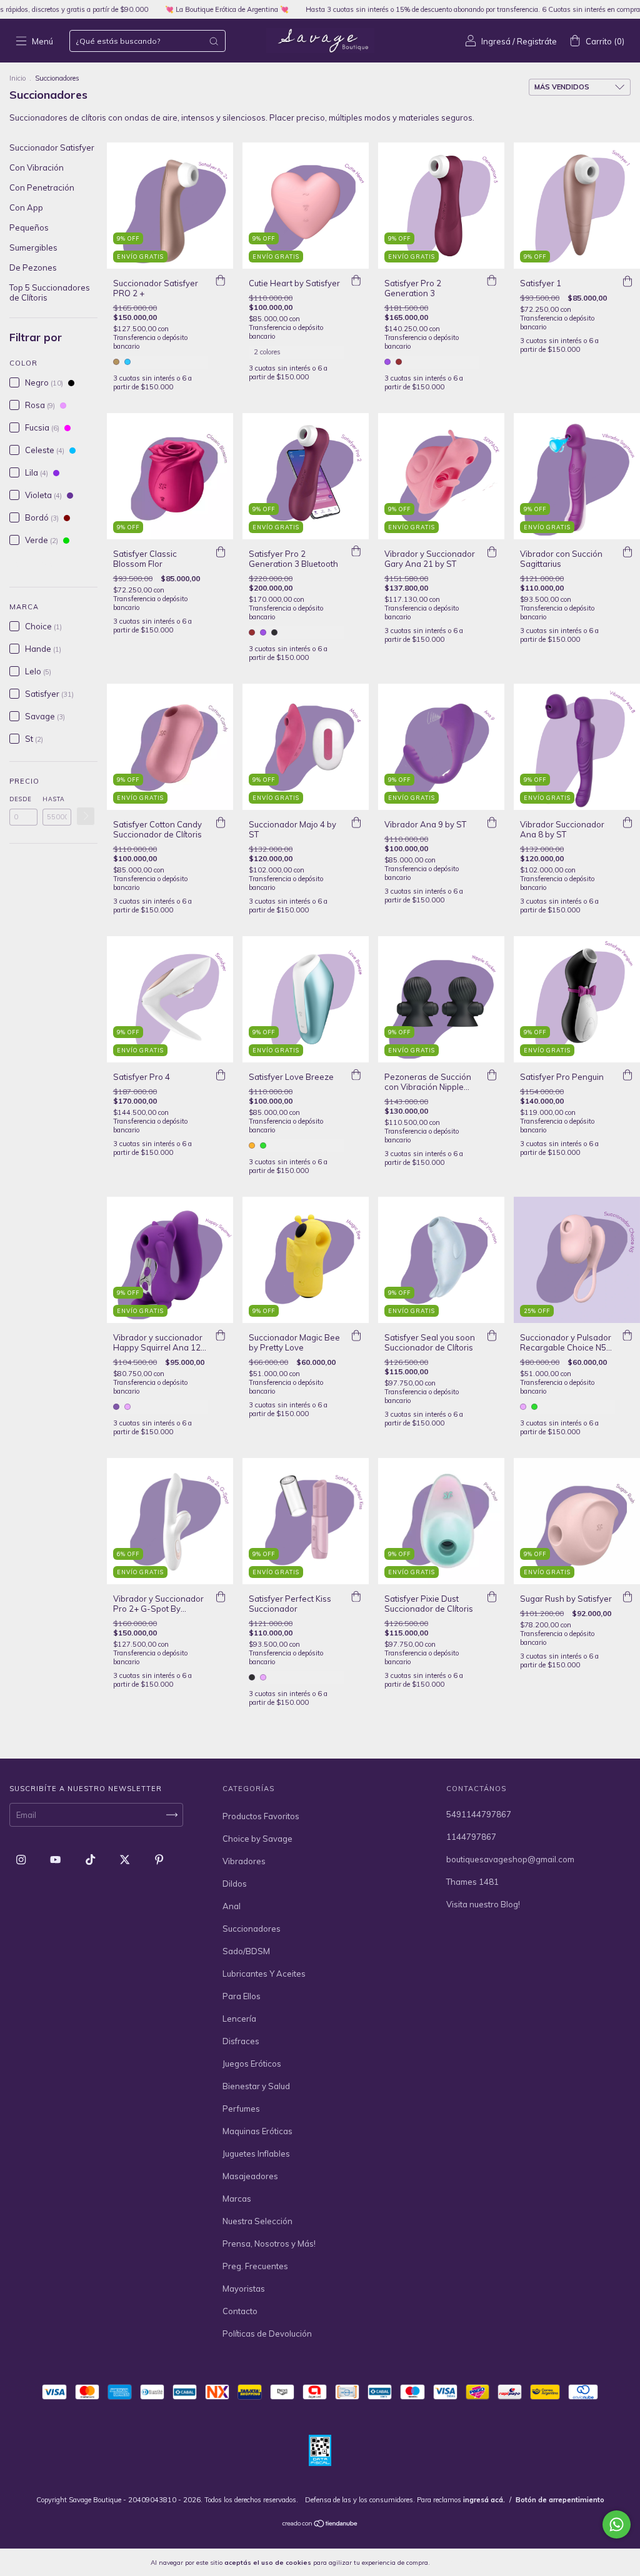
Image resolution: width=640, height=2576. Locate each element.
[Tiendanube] (320, 2525)
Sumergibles (33, 247)
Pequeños (29, 227)
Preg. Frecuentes (255, 2266)
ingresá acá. (484, 2500)
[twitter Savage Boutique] (126, 1860)
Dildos (235, 1884)
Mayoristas (244, 2289)
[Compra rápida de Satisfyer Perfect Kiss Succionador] (356, 1597)
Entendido (464, 2562)
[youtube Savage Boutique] (56, 1860)
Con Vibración (37, 167)
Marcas (237, 2199)
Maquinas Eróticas (257, 2131)
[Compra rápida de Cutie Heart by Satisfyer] (356, 281)
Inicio (17, 78)
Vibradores (244, 1861)
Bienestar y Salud (256, 2086)
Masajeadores (250, 2176)
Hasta (54, 799)
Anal (232, 1906)
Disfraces (241, 2041)
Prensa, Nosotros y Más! (269, 2244)
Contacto (240, 2311)
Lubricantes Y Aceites (264, 1974)
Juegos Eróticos (252, 2064)
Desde (21, 799)
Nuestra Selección (257, 2221)
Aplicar (86, 816)
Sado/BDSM (246, 1951)
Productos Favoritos (261, 1816)
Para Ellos (242, 1996)
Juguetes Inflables (256, 2154)
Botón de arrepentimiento (560, 2500)
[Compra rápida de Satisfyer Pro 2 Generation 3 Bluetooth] (356, 552)
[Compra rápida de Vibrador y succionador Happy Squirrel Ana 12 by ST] (221, 1335)
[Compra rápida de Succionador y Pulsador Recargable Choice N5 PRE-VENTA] (627, 1335)
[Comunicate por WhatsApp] (617, 2524)
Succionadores (252, 1929)
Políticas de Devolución (267, 2334)
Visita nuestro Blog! (483, 1904)
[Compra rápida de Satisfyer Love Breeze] (356, 1075)
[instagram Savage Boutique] (22, 1860)
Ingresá (496, 41)
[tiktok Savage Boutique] (91, 1860)
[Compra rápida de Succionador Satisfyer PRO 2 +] (221, 281)
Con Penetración (42, 187)
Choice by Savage (257, 1839)
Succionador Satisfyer (52, 147)
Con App (26, 207)
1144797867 (471, 1837)
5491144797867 (479, 1814)
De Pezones (33, 267)
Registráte (537, 41)
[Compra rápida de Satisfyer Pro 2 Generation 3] (492, 281)
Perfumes (241, 2109)
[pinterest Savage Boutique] (159, 1860)
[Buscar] (214, 41)
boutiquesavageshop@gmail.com (510, 1859)
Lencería (239, 2019)
